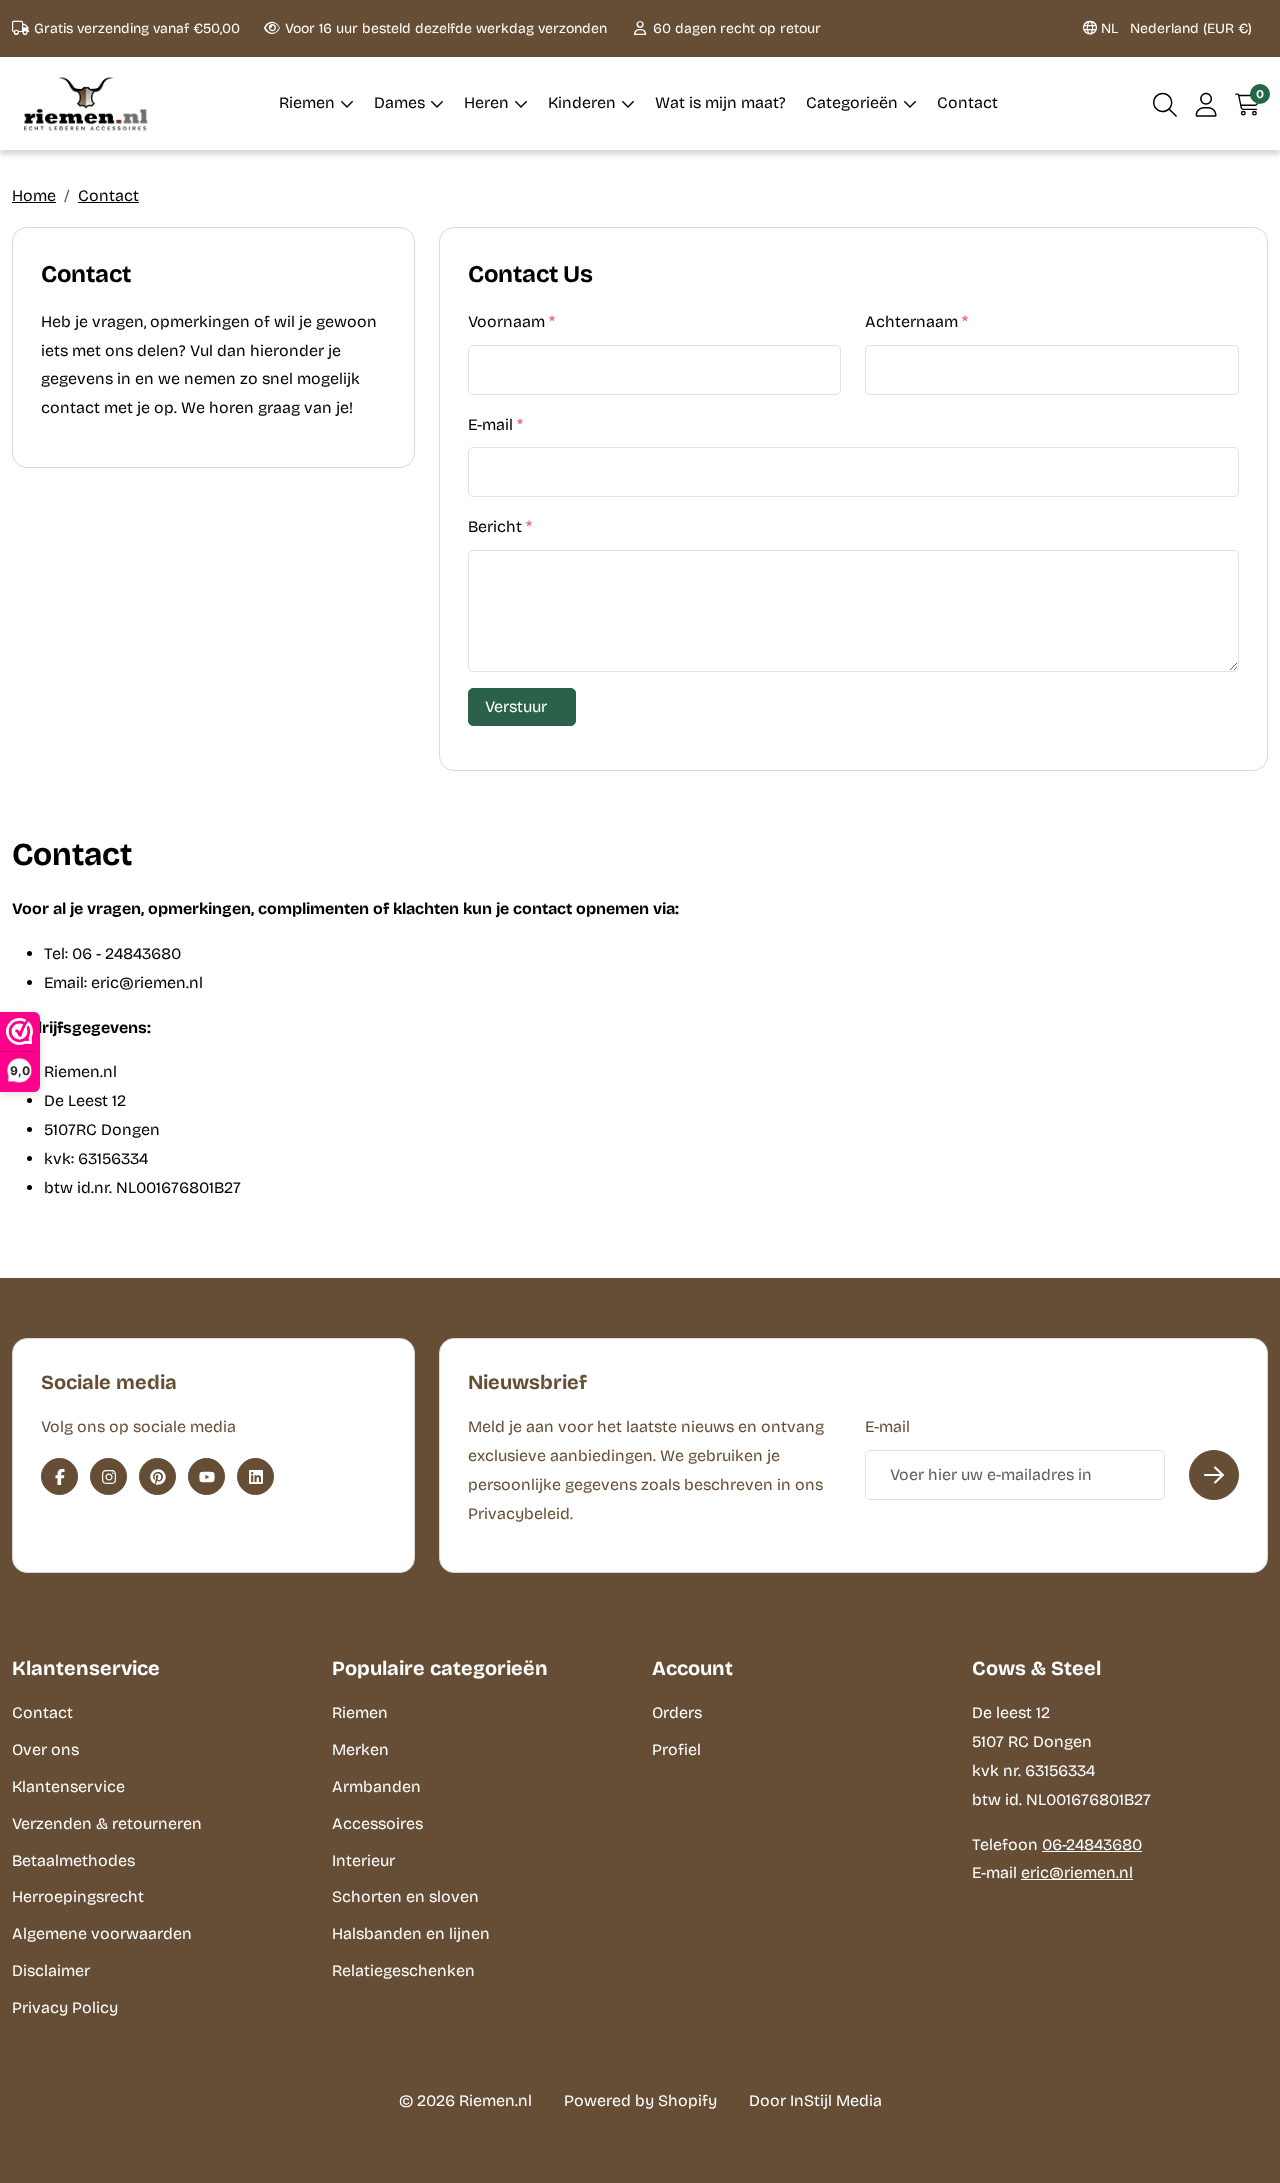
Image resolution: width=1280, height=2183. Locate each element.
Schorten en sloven (405, 1896)
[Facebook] (59, 1476)
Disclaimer (51, 1970)
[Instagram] (108, 1476)
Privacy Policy (65, 2007)
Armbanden (376, 1786)
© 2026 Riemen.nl (465, 2100)
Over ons (45, 1749)
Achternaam (916, 321)
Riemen (360, 1712)
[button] (1165, 103)
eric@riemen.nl (1077, 1872)
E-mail (495, 424)
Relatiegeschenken (403, 1970)
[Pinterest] (157, 1476)
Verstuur (516, 706)
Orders (677, 1712)
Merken (360, 1749)
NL (1174, 28)
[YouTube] (206, 1476)
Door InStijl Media (815, 2100)
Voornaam (511, 321)
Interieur (363, 1860)
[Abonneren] (1214, 1475)
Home (34, 195)
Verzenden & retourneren (107, 1823)
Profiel (676, 1749)
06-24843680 (1092, 1844)
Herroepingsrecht (78, 1896)
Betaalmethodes (73, 1860)
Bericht (500, 526)
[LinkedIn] (255, 1476)
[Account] (1206, 103)
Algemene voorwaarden (102, 1933)
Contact (108, 195)
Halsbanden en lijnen (411, 1933)
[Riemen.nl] (86, 103)
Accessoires (377, 1823)
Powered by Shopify (640, 2100)
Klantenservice (68, 1786)
